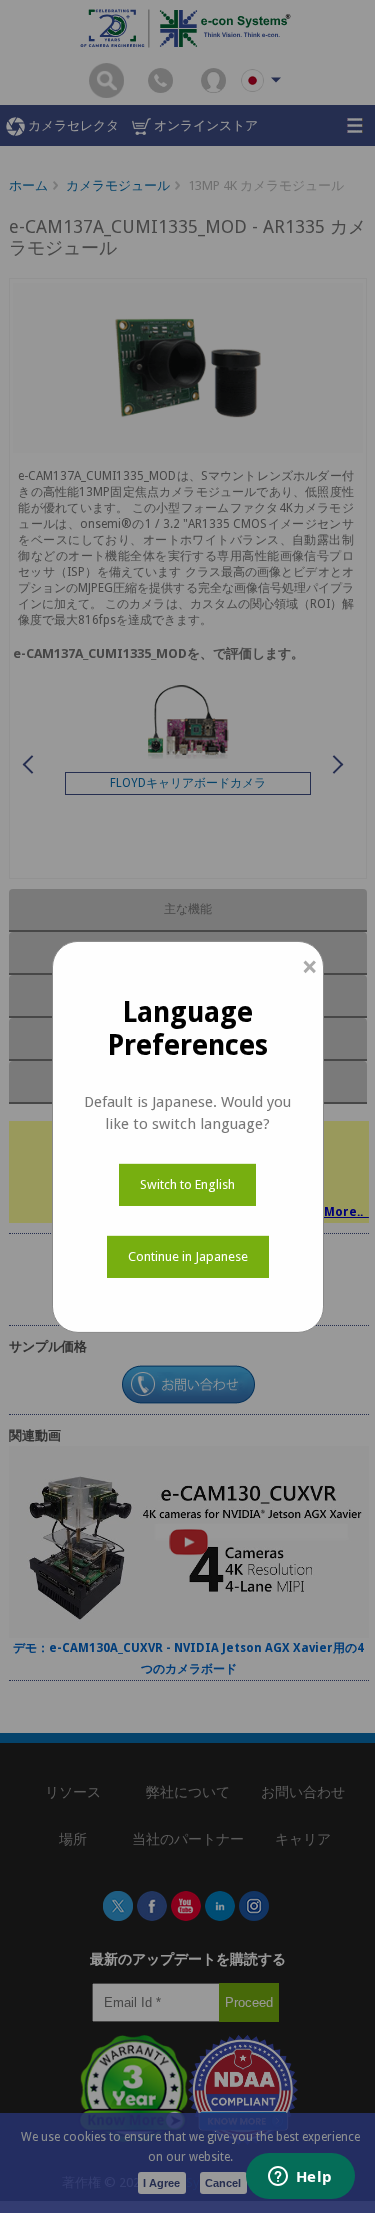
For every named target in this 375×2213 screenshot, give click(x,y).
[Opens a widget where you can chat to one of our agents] (300, 2178)
